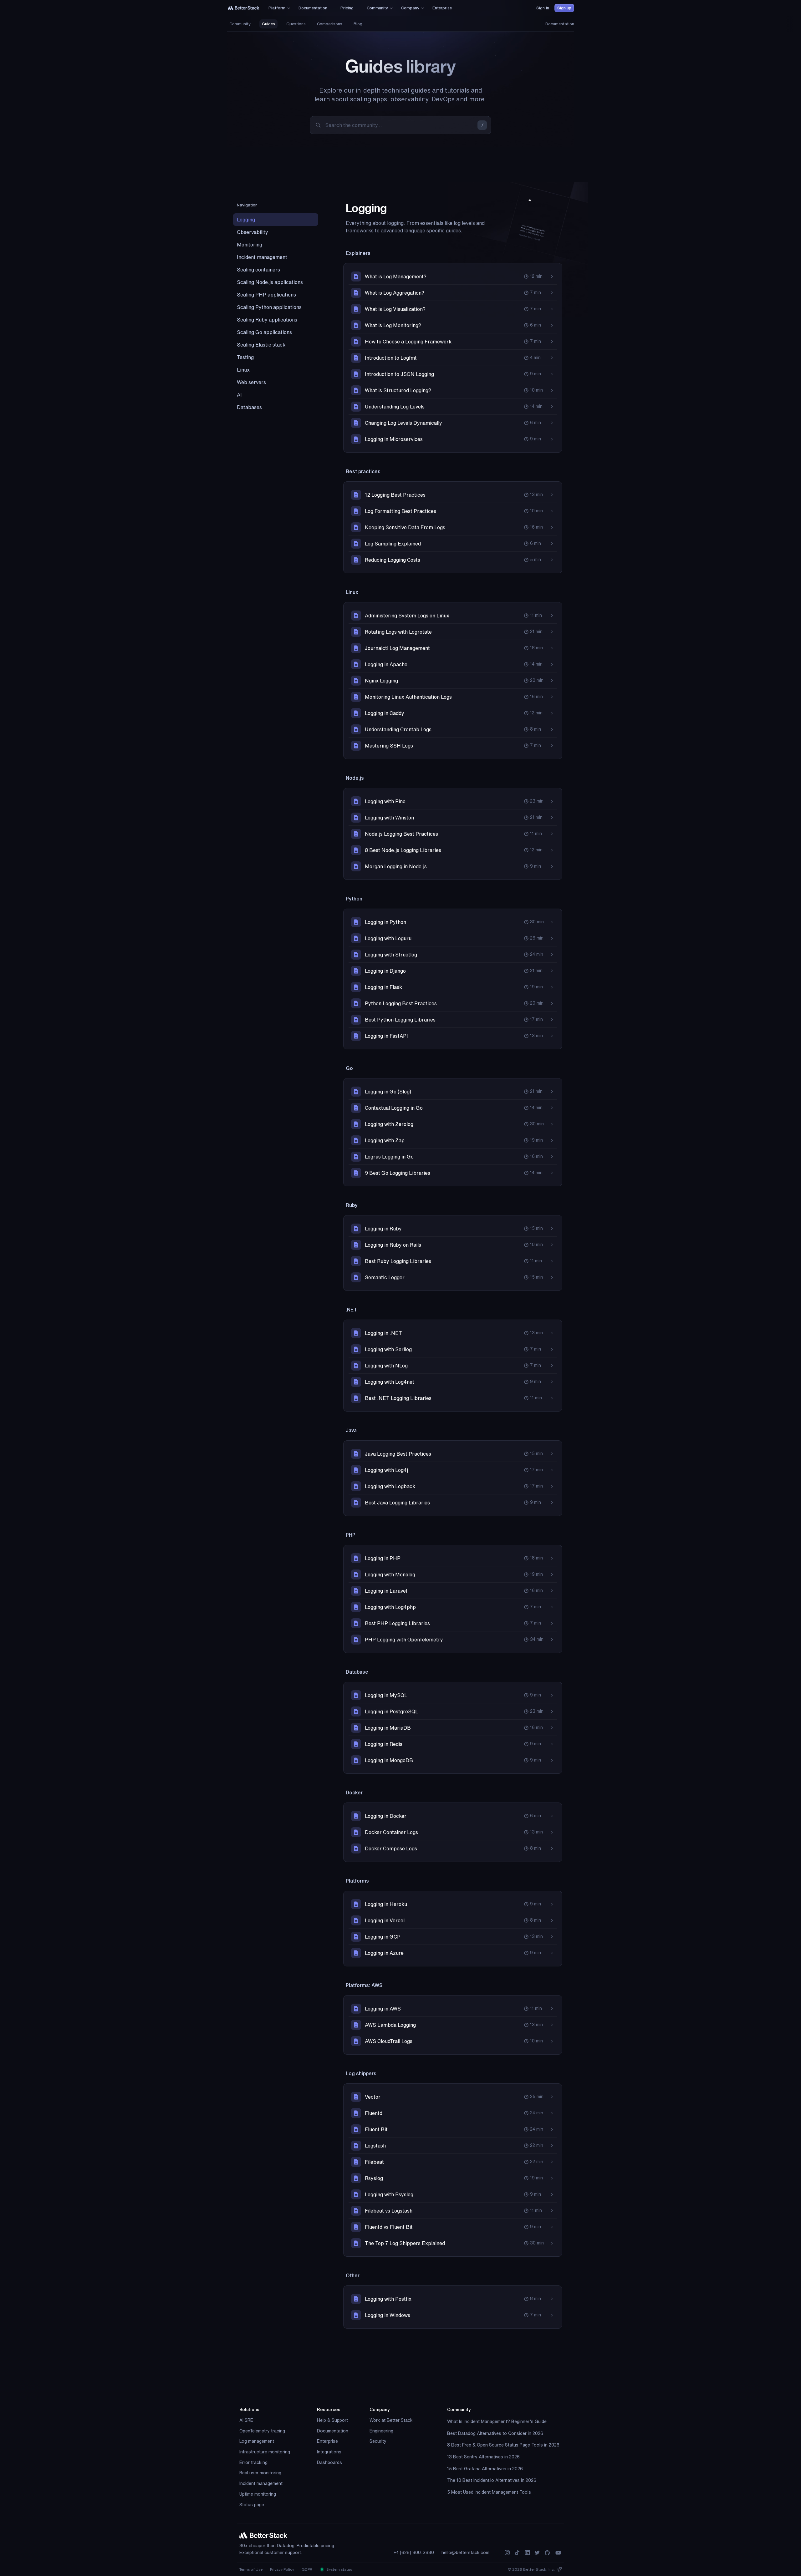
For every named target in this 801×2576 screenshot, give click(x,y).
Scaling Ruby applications (267, 320)
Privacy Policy (282, 2569)
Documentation (560, 24)
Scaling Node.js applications (270, 282)
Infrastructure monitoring (265, 2452)
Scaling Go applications (264, 332)
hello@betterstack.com (465, 2553)
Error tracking (253, 2462)
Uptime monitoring (258, 2494)
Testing (245, 357)
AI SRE (246, 2420)
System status (339, 2569)
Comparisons (330, 24)
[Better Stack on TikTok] (517, 2553)
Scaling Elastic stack (261, 345)
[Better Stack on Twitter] (537, 2553)
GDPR (307, 2569)
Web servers (251, 382)
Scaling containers (258, 270)
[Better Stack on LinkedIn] (527, 2553)
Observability (253, 232)
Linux (243, 370)
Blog (358, 24)
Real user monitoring (260, 2473)
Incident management (262, 257)
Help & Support (332, 2420)
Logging (246, 220)
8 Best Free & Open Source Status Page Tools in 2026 (503, 2445)
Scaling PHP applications (266, 295)
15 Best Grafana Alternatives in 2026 (485, 2469)
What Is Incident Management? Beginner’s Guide (497, 2421)
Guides (268, 24)
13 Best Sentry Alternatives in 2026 (483, 2457)
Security (378, 2441)
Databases (249, 407)
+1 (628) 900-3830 (414, 2553)
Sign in (543, 8)
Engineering (381, 2431)
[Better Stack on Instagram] (507, 2553)
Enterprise (327, 2441)
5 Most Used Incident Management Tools (489, 2492)
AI (239, 395)
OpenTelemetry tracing (262, 2431)
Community (240, 24)
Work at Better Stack (391, 2420)
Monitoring (250, 245)
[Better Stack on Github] (547, 2553)
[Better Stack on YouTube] (558, 2553)
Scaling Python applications (269, 307)
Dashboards (329, 2462)
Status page (252, 2505)
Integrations (329, 2452)
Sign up (564, 8)
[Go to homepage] (244, 8)
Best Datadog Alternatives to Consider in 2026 (495, 2433)
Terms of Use (251, 2569)
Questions (296, 24)
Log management (257, 2441)
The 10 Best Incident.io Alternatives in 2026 (492, 2480)
